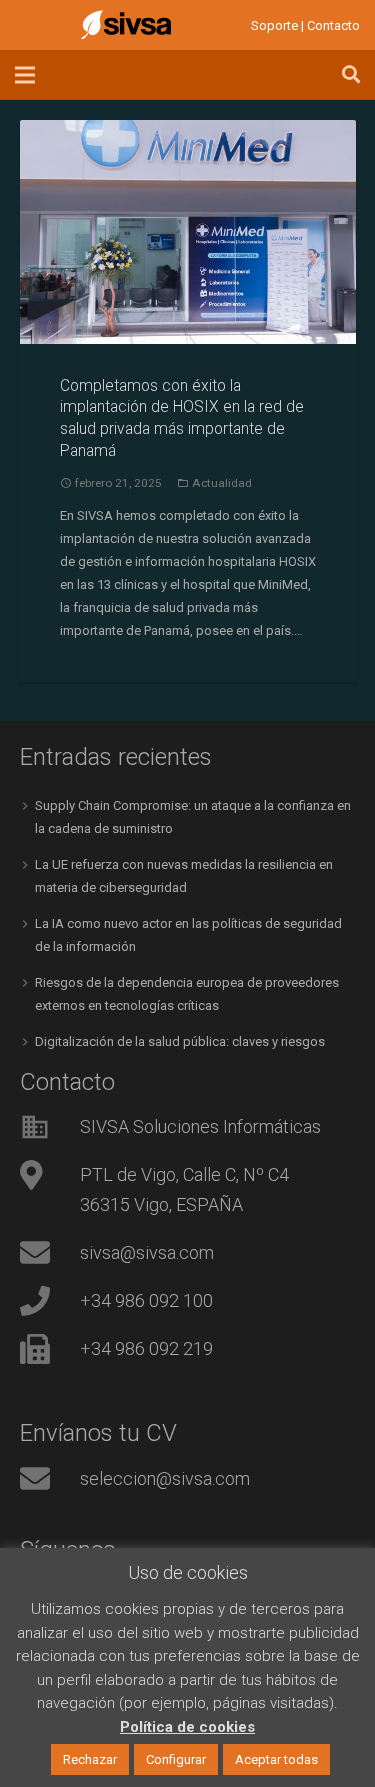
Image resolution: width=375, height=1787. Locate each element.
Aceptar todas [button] (276, 1759)
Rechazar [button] (90, 1759)
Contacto (333, 25)
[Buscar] (351, 75)
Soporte (274, 25)
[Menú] (25, 75)
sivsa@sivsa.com (147, 1252)
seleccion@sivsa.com (165, 1478)
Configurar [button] (176, 1759)
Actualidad (222, 483)
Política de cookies (187, 1727)
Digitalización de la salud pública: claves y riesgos (180, 1041)
